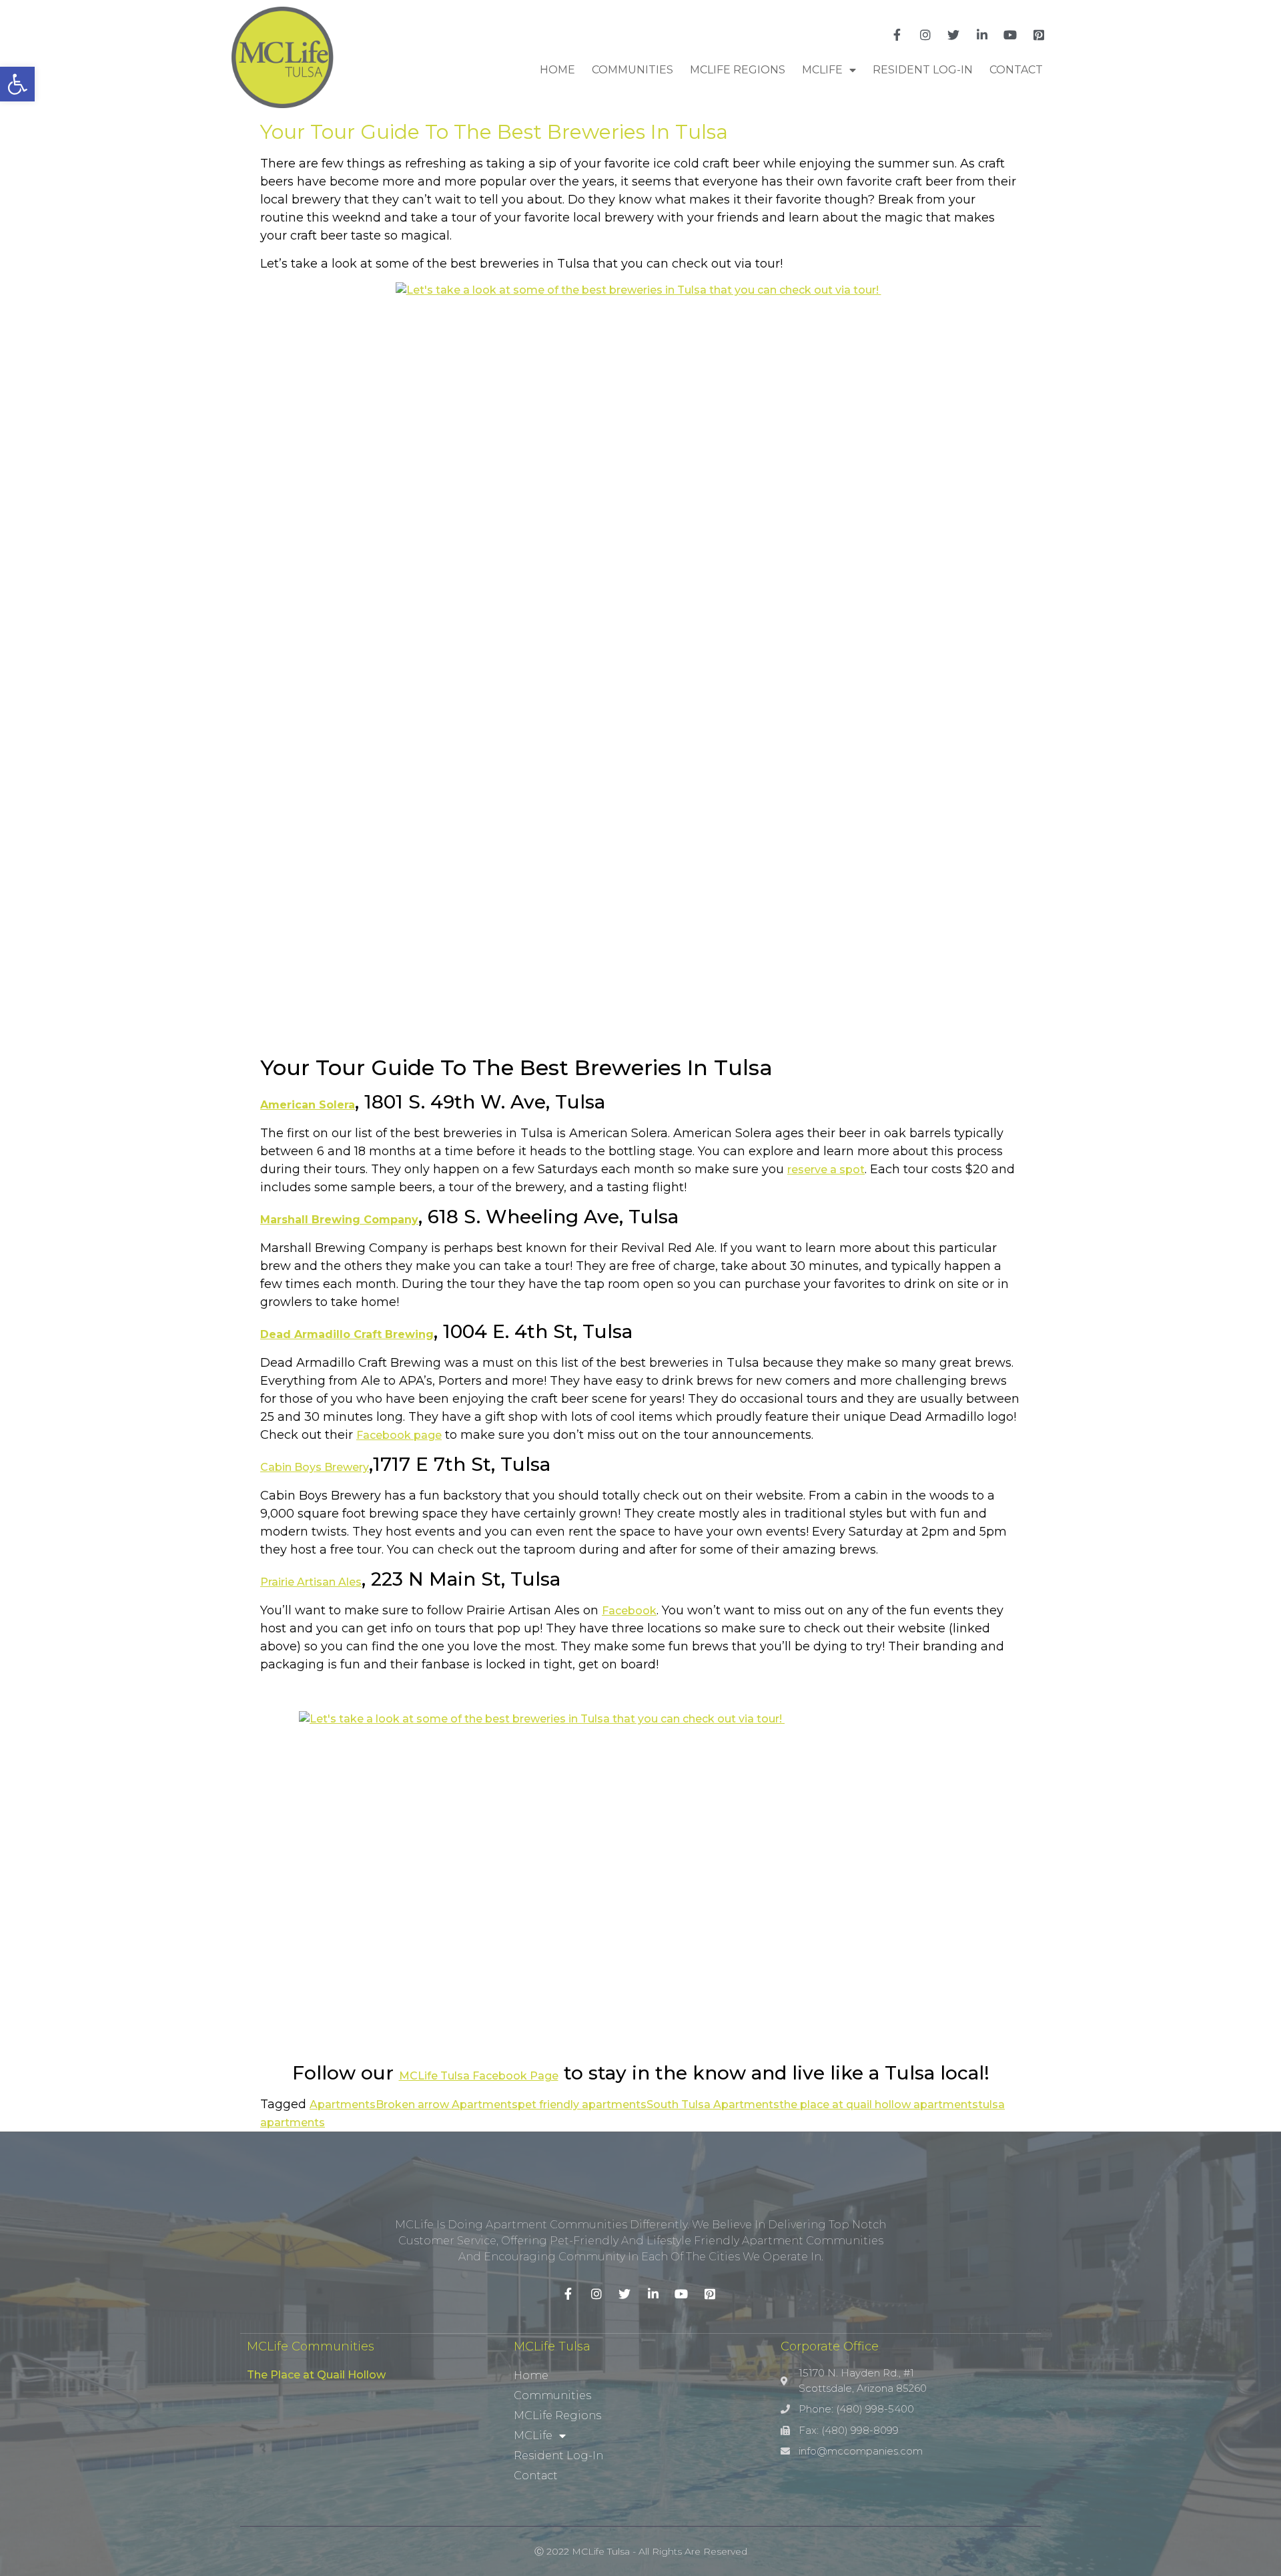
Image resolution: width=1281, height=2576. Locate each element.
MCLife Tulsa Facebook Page (479, 2076)
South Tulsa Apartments (713, 2105)
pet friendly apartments (582, 2105)
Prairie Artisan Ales (311, 1582)
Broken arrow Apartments (447, 2105)
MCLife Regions (738, 70)
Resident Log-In (923, 70)
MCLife (822, 70)
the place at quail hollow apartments (879, 2105)
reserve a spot (826, 1170)
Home (557, 70)
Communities (632, 70)
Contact (1016, 70)
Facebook (629, 1611)
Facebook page (399, 1435)
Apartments (343, 2105)
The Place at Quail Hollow (316, 2375)
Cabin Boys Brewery (315, 1467)
